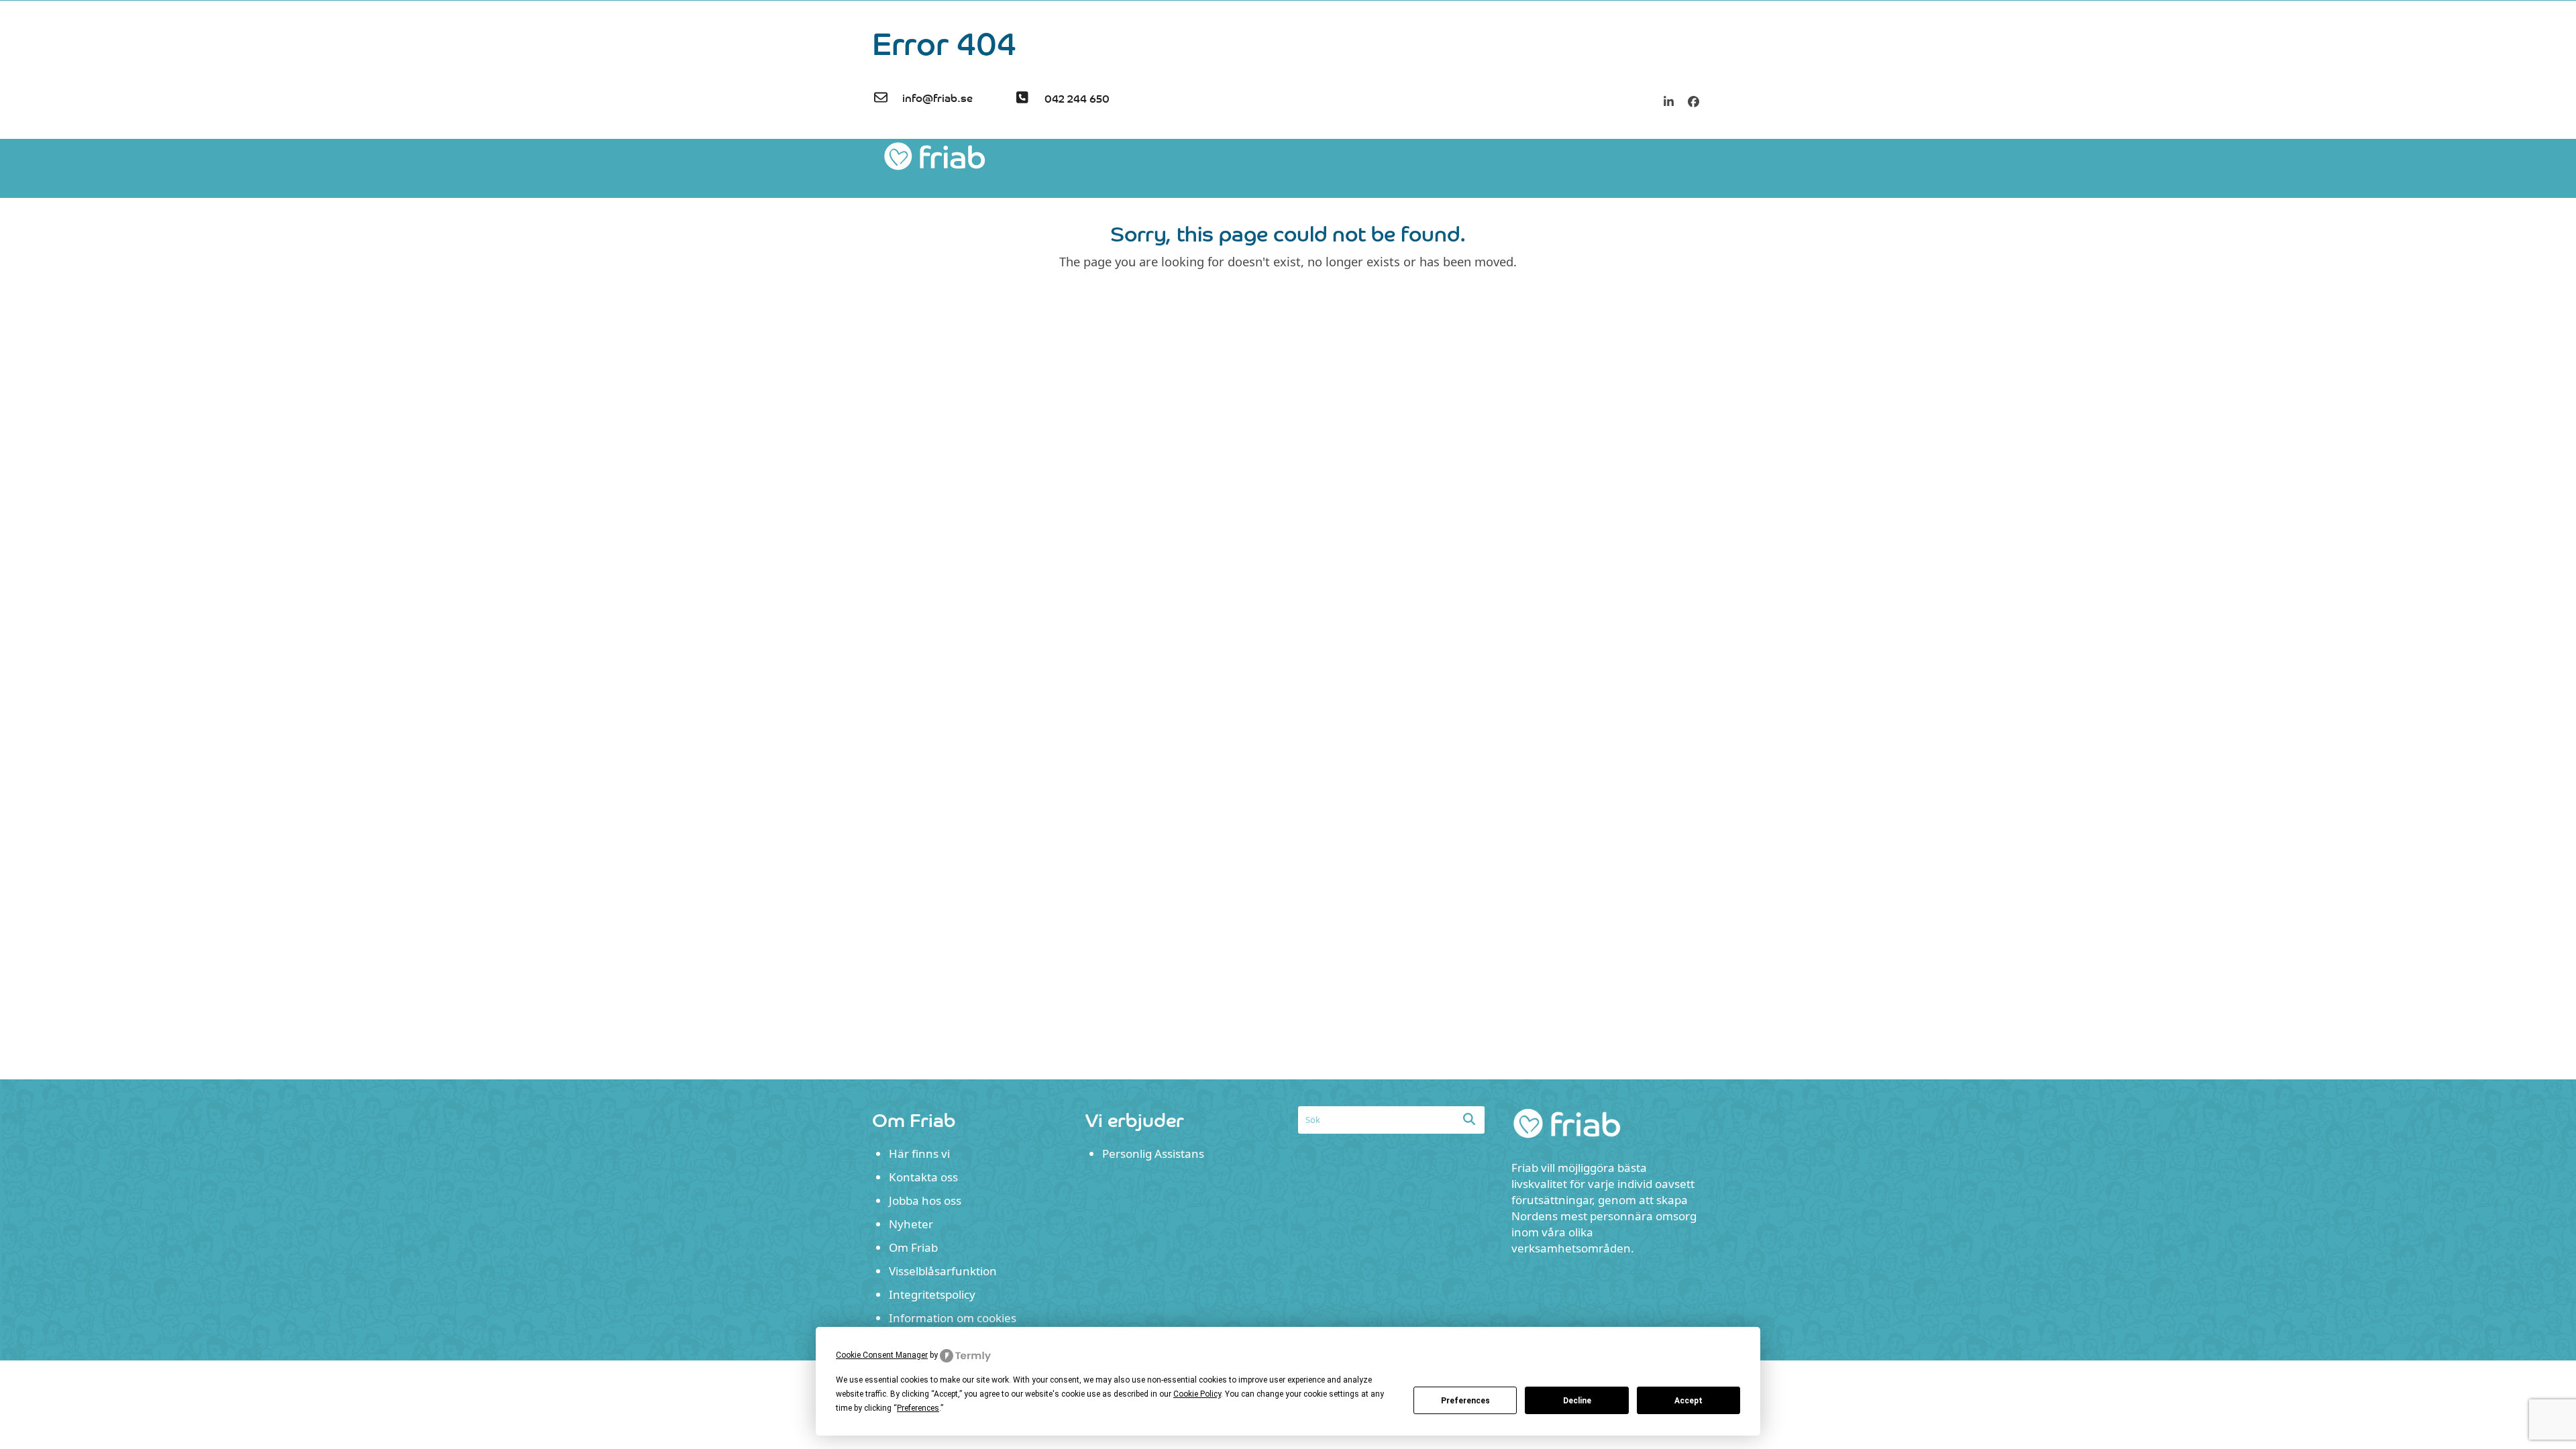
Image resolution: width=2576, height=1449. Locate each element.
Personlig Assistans (1153, 1153)
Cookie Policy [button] (1197, 1394)
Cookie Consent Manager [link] (882, 1355)
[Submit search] (1469, 1119)
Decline (1577, 1401)
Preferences (1465, 1401)
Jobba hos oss (925, 1200)
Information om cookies (953, 1318)
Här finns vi (919, 1153)
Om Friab (913, 1247)
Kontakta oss (923, 1177)
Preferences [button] (918, 1408)
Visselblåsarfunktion (943, 1271)
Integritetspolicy (932, 1294)
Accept (1688, 1401)
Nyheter (911, 1224)
